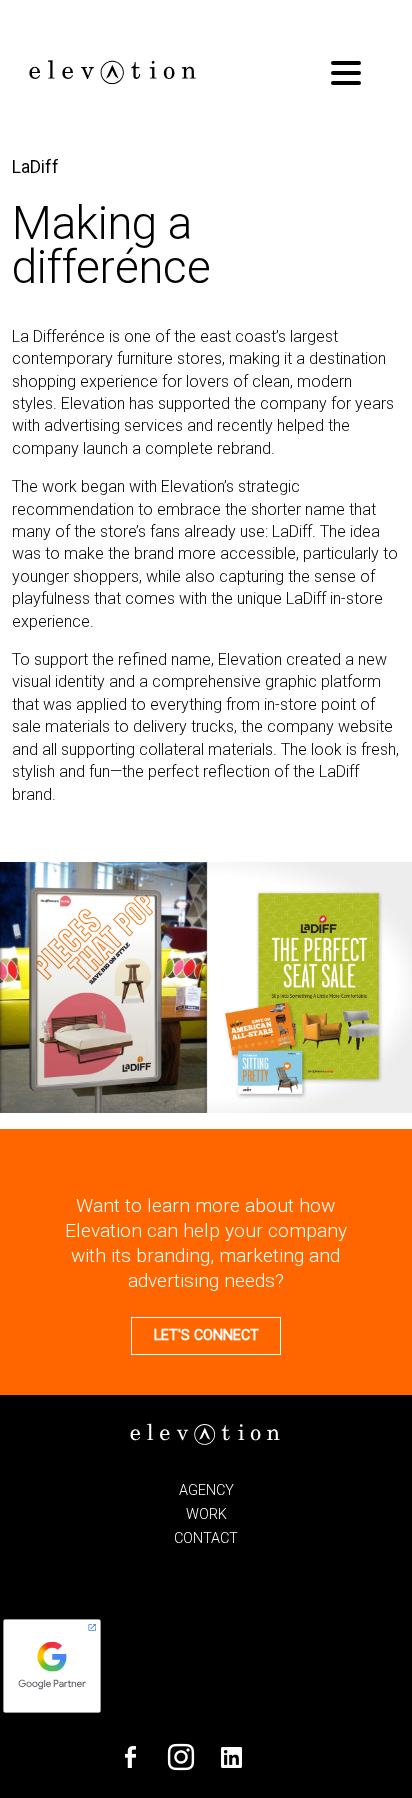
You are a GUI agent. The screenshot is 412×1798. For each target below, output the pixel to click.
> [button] (387, 982)
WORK (206, 1514)
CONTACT (206, 1538)
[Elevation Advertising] (111, 80)
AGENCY (206, 1490)
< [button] (25, 982)
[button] (346, 74)
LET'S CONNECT (206, 1335)
